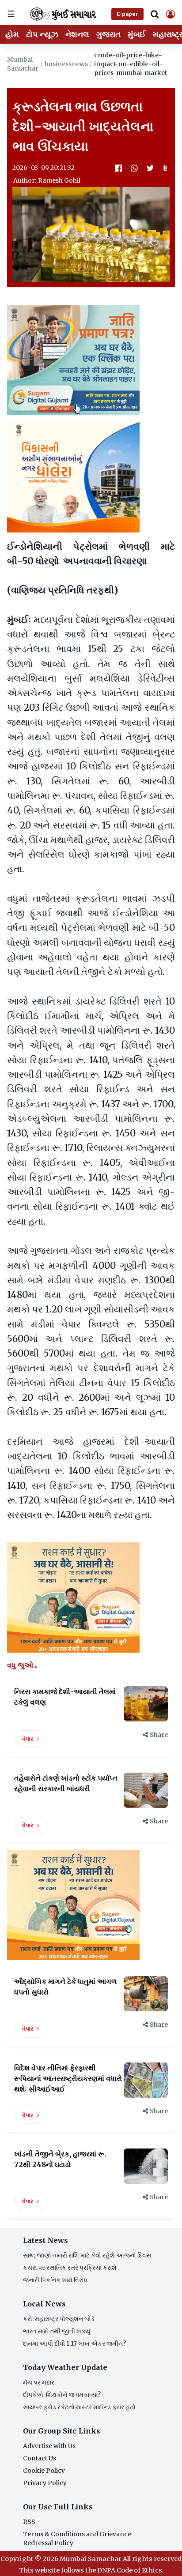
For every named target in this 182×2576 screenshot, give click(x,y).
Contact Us (40, 2458)
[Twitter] (150, 168)
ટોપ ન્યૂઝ (42, 34)
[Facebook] (118, 168)
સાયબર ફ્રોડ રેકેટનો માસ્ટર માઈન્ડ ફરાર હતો (79, 2407)
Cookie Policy (44, 2471)
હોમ (12, 34)
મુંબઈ (137, 34)
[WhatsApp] (134, 168)
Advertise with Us (49, 2446)
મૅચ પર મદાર (39, 2382)
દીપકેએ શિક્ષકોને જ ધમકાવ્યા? (62, 2395)
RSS (29, 2522)
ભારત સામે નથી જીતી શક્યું (57, 2331)
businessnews (66, 64)
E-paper (127, 14)
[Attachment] (166, 168)
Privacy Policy (45, 2483)
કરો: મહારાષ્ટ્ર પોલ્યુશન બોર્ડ (59, 2319)
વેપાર (28, 1739)
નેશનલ (77, 34)
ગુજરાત (108, 34)
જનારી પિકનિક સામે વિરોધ (55, 2280)
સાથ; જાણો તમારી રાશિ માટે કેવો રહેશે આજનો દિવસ (87, 2255)
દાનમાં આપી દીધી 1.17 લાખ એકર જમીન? (74, 2344)
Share (159, 1735)
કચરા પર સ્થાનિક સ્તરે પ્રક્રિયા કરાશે (70, 2268)
